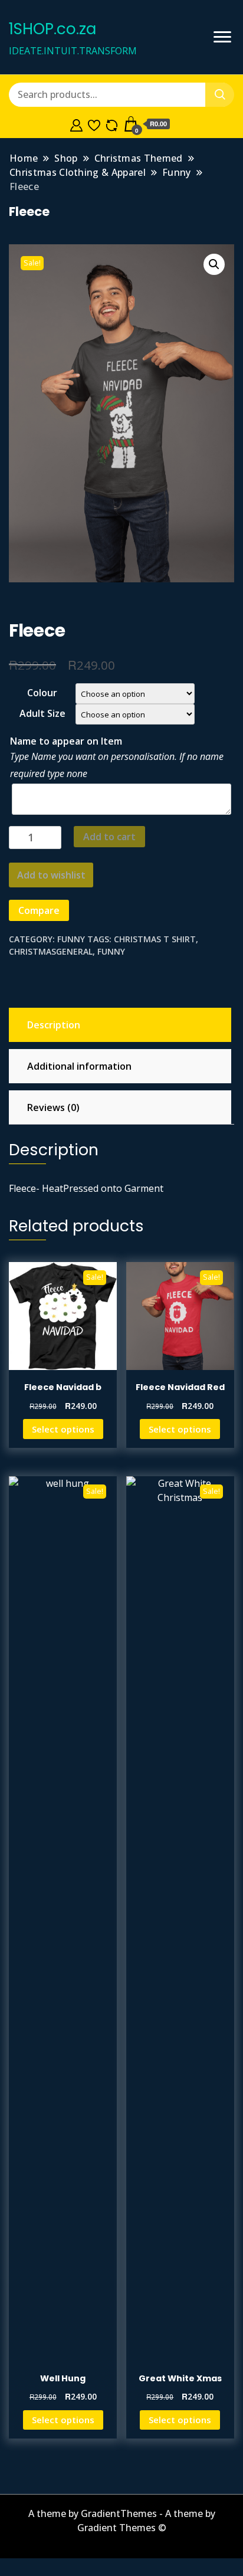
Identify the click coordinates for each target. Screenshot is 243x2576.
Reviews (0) (53, 1107)
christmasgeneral (51, 951)
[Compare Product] (112, 124)
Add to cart (109, 837)
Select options (63, 1429)
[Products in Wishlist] (94, 124)
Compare (39, 910)
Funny (71, 939)
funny (111, 951)
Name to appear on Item (66, 741)
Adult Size (42, 713)
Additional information (79, 1066)
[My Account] (76, 124)
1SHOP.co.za (52, 29)
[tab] (119, 1025)
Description (54, 1025)
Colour (42, 693)
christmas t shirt (155, 939)
